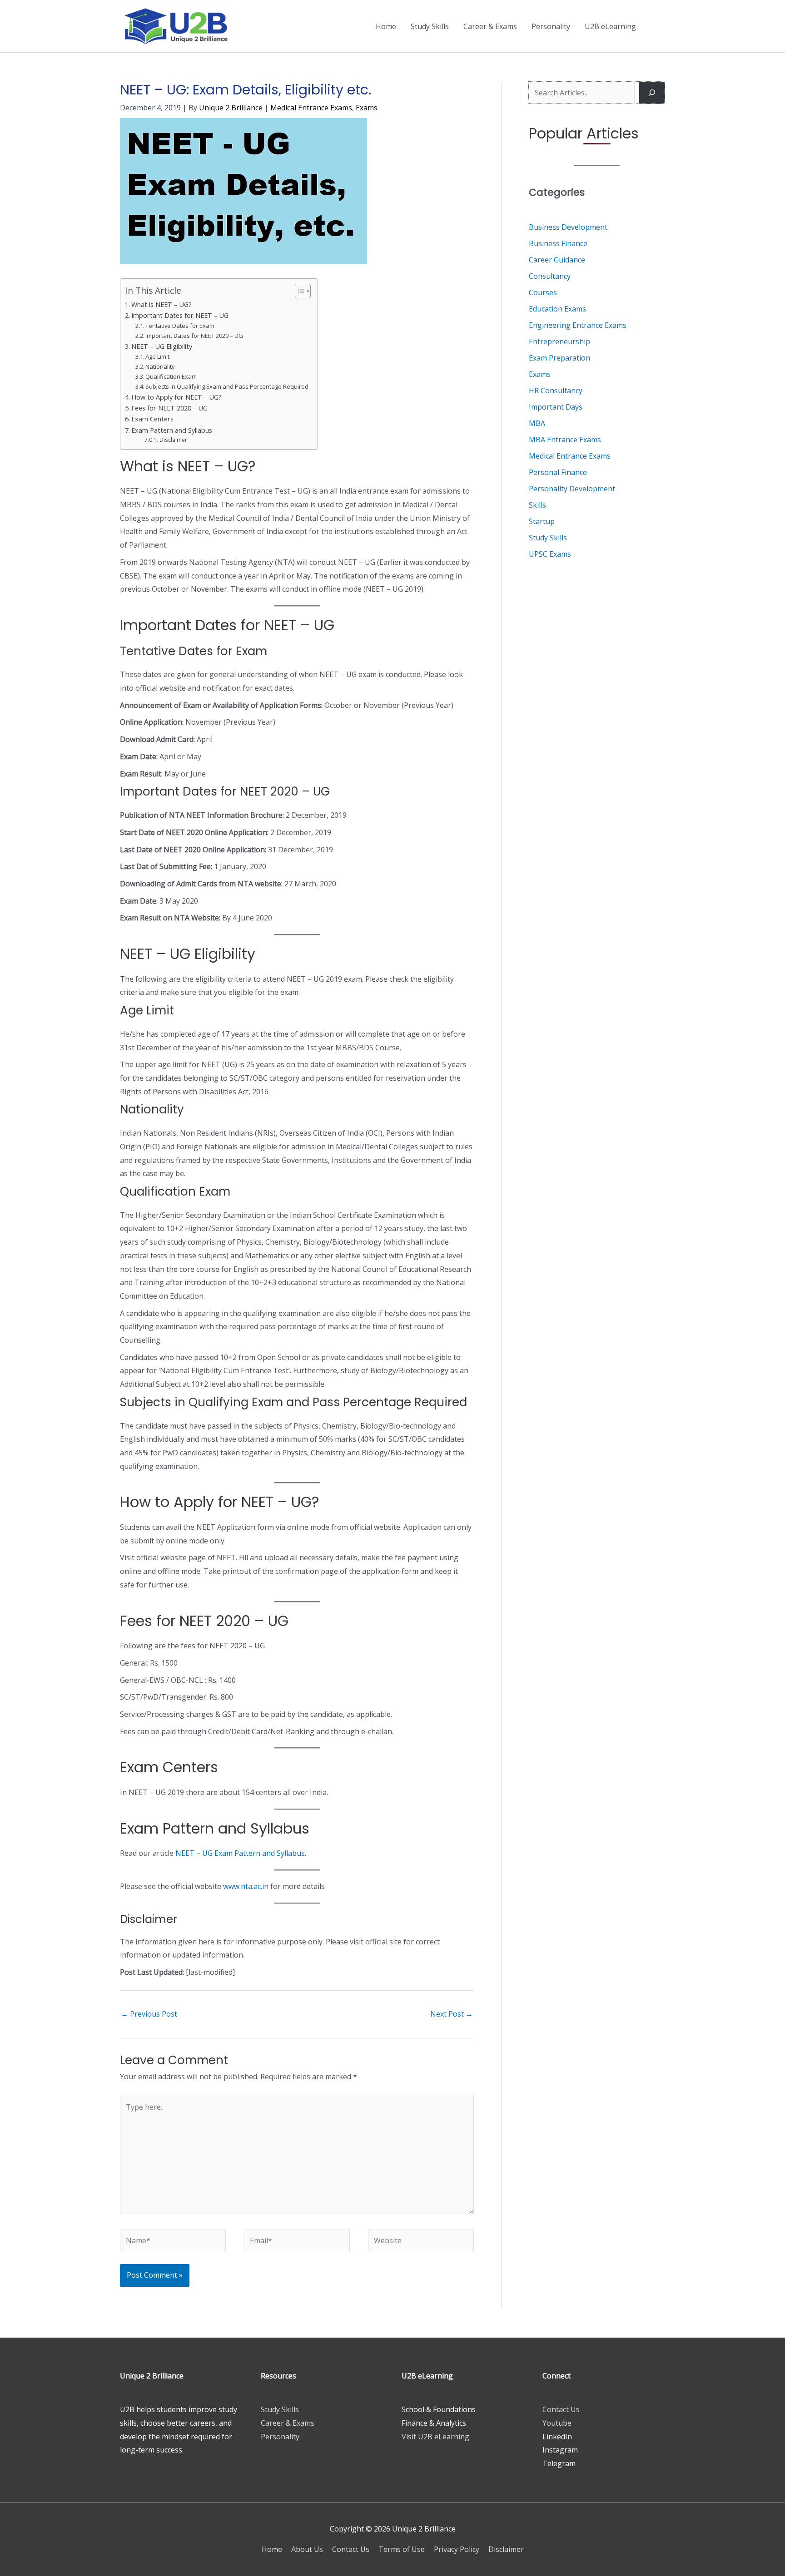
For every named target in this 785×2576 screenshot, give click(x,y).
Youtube (557, 2423)
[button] (654, 26)
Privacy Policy (457, 2549)
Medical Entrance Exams (311, 108)
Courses (543, 292)
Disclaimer (173, 440)
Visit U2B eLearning (435, 2437)
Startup (542, 521)
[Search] (652, 93)
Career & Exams (490, 26)
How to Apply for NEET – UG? (176, 397)
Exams (367, 108)
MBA (537, 423)
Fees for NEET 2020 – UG (169, 408)
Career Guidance (557, 260)
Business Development (568, 227)
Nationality (160, 366)
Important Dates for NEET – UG (180, 315)
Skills (537, 505)
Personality (551, 26)
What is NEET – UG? (161, 304)
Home (386, 26)
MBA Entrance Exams (565, 440)
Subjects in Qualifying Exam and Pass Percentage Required (227, 386)
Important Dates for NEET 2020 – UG (194, 336)
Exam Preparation (559, 358)
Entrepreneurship (559, 341)
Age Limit (157, 356)
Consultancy (550, 276)
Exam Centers (152, 419)
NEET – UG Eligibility (162, 346)
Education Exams (557, 309)
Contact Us (561, 2409)
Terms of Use (402, 2549)
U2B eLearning (610, 26)
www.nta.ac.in (246, 1886)
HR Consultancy (556, 391)
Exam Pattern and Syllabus (172, 430)
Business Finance (558, 243)
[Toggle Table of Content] (298, 291)
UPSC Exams (550, 554)
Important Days (556, 407)
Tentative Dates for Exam (180, 326)
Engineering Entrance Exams (578, 325)
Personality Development (572, 489)
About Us (307, 2549)
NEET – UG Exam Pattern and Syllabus (240, 1853)
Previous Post (149, 2014)
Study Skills (430, 26)
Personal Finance (558, 472)
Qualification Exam (171, 376)
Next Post (452, 2014)
